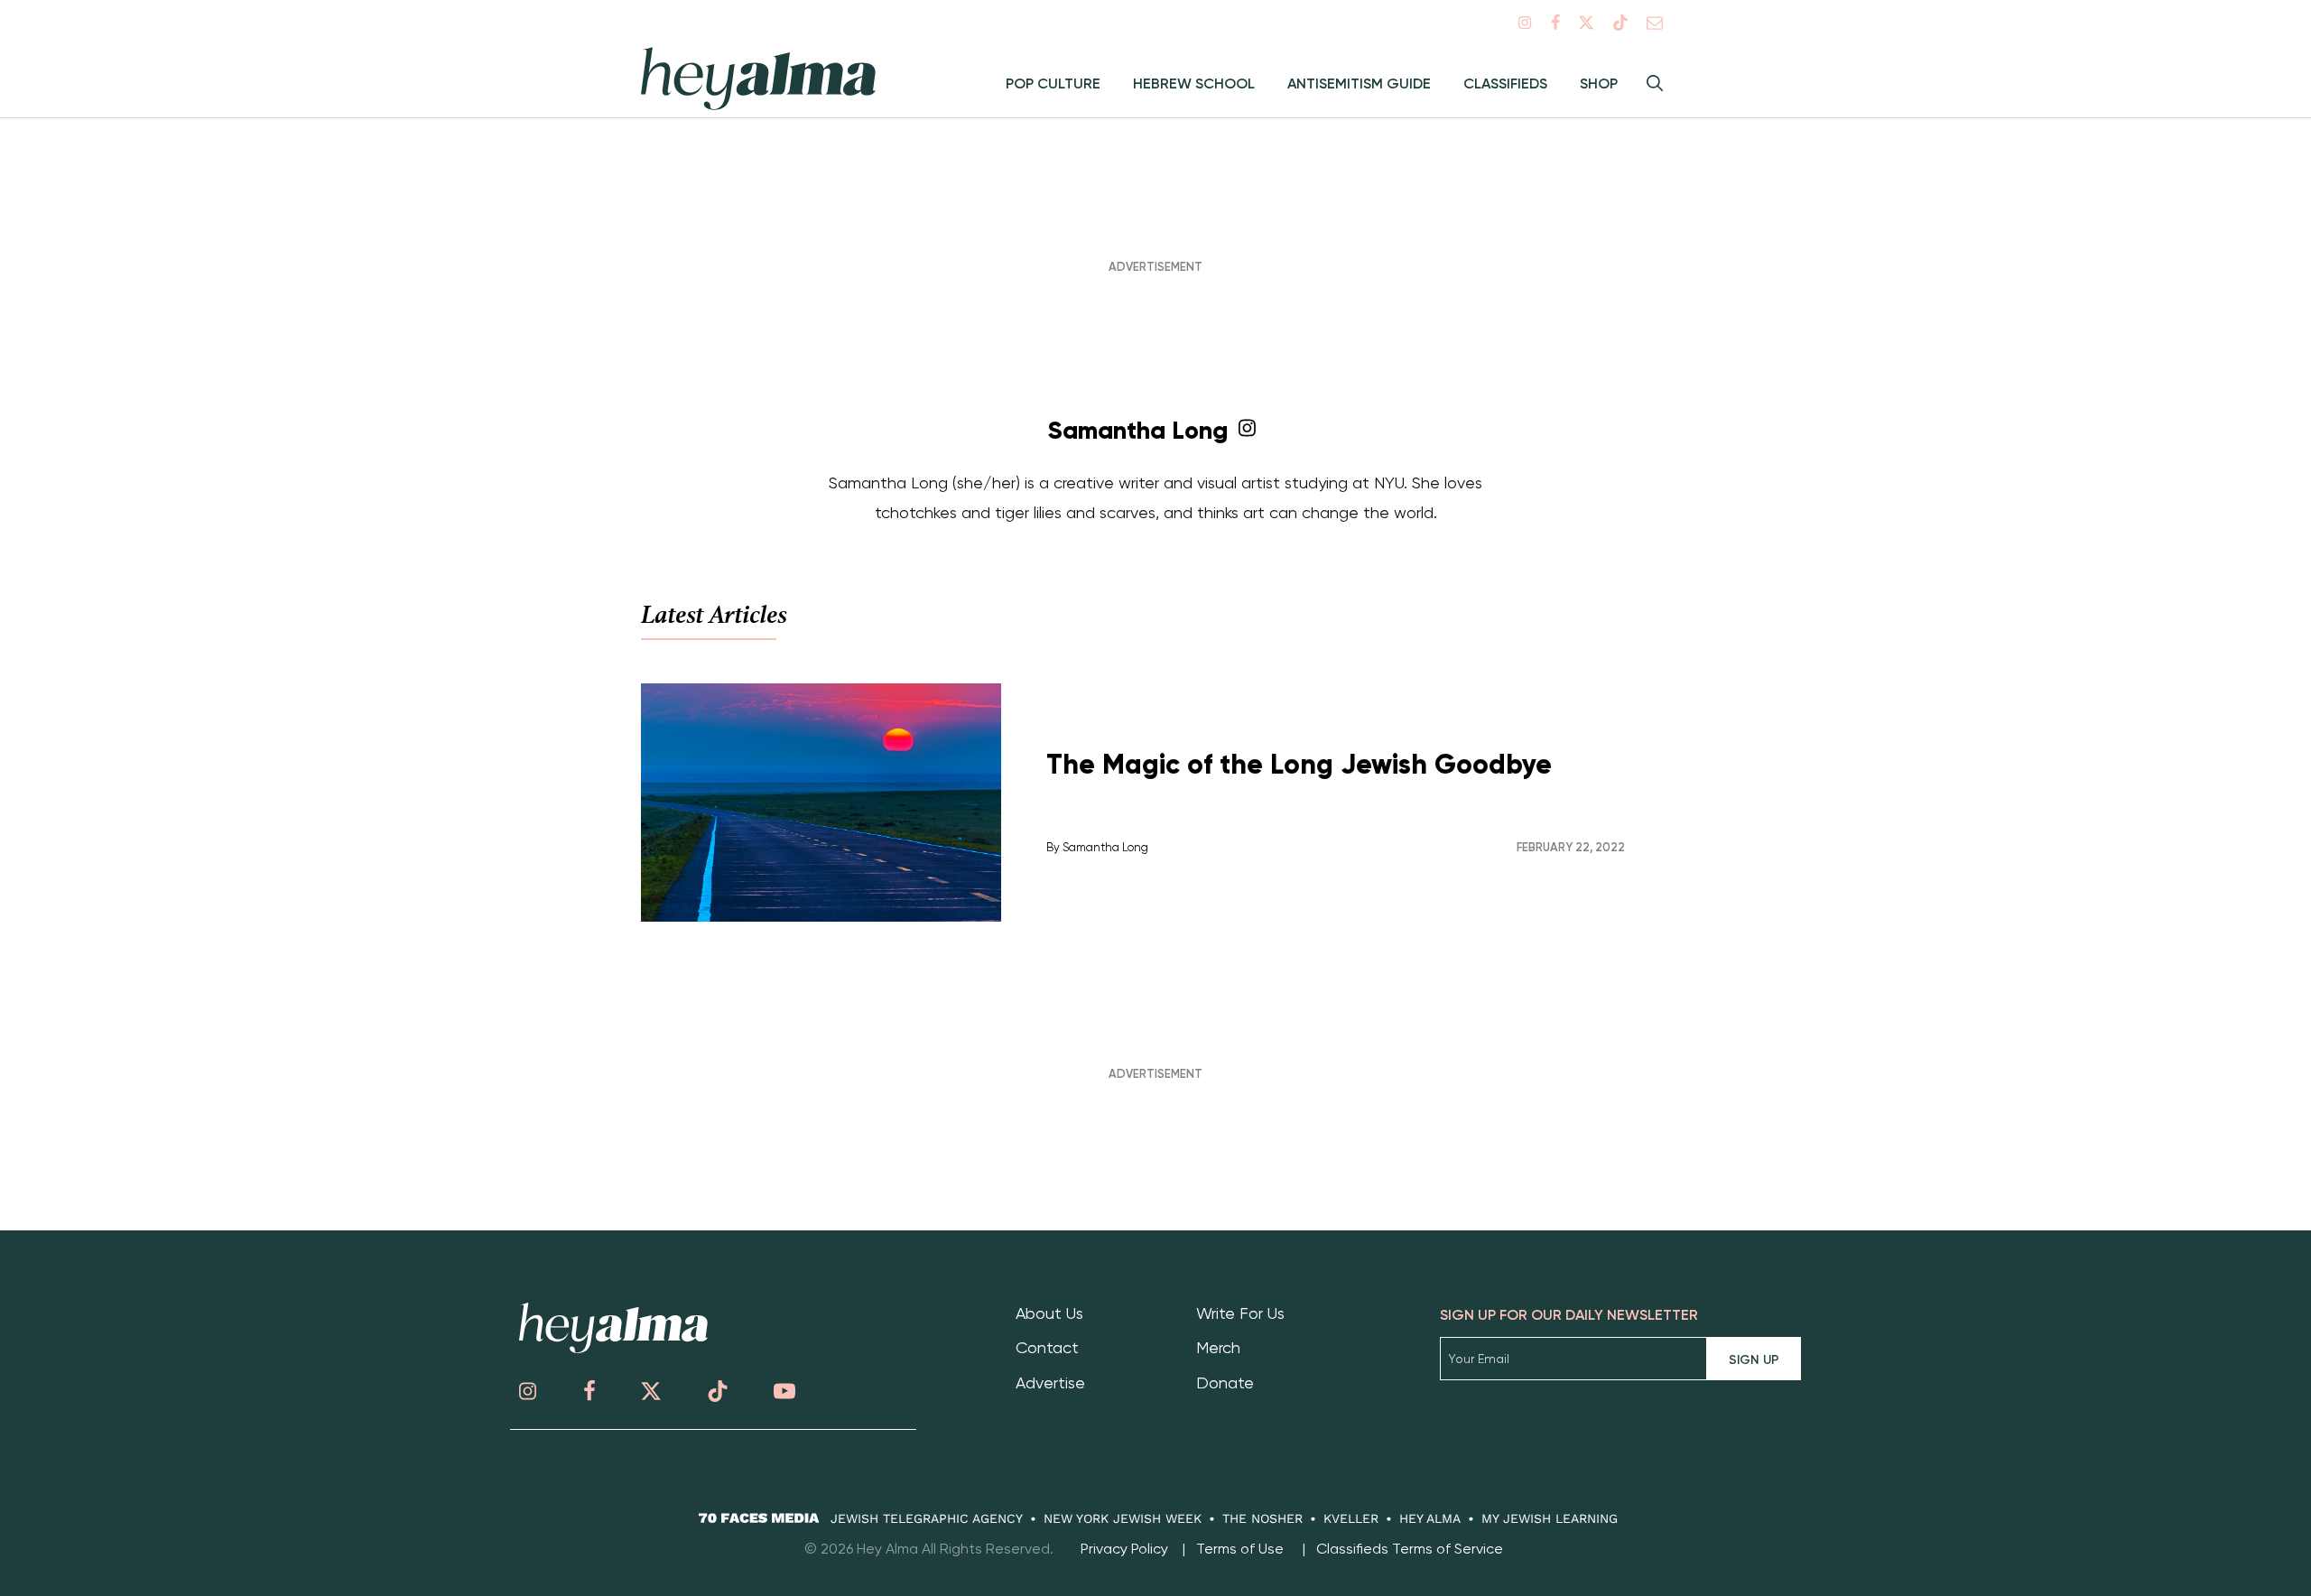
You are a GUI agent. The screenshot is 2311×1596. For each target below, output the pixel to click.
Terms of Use (1240, 1549)
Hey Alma (1430, 1518)
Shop (1599, 84)
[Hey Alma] (613, 1348)
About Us (1049, 1313)
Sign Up (1754, 1360)
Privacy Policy (1124, 1549)
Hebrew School (1194, 84)
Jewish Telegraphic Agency (927, 1518)
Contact (1047, 1347)
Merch (1218, 1347)
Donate (1225, 1383)
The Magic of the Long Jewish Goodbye (1299, 764)
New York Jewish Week (1123, 1518)
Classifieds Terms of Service (1410, 1549)
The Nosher (1262, 1518)
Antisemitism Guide (1359, 84)
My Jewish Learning (1550, 1518)
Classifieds (1505, 84)
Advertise (1050, 1383)
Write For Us (1240, 1313)
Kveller (1351, 1518)
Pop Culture (1053, 84)
